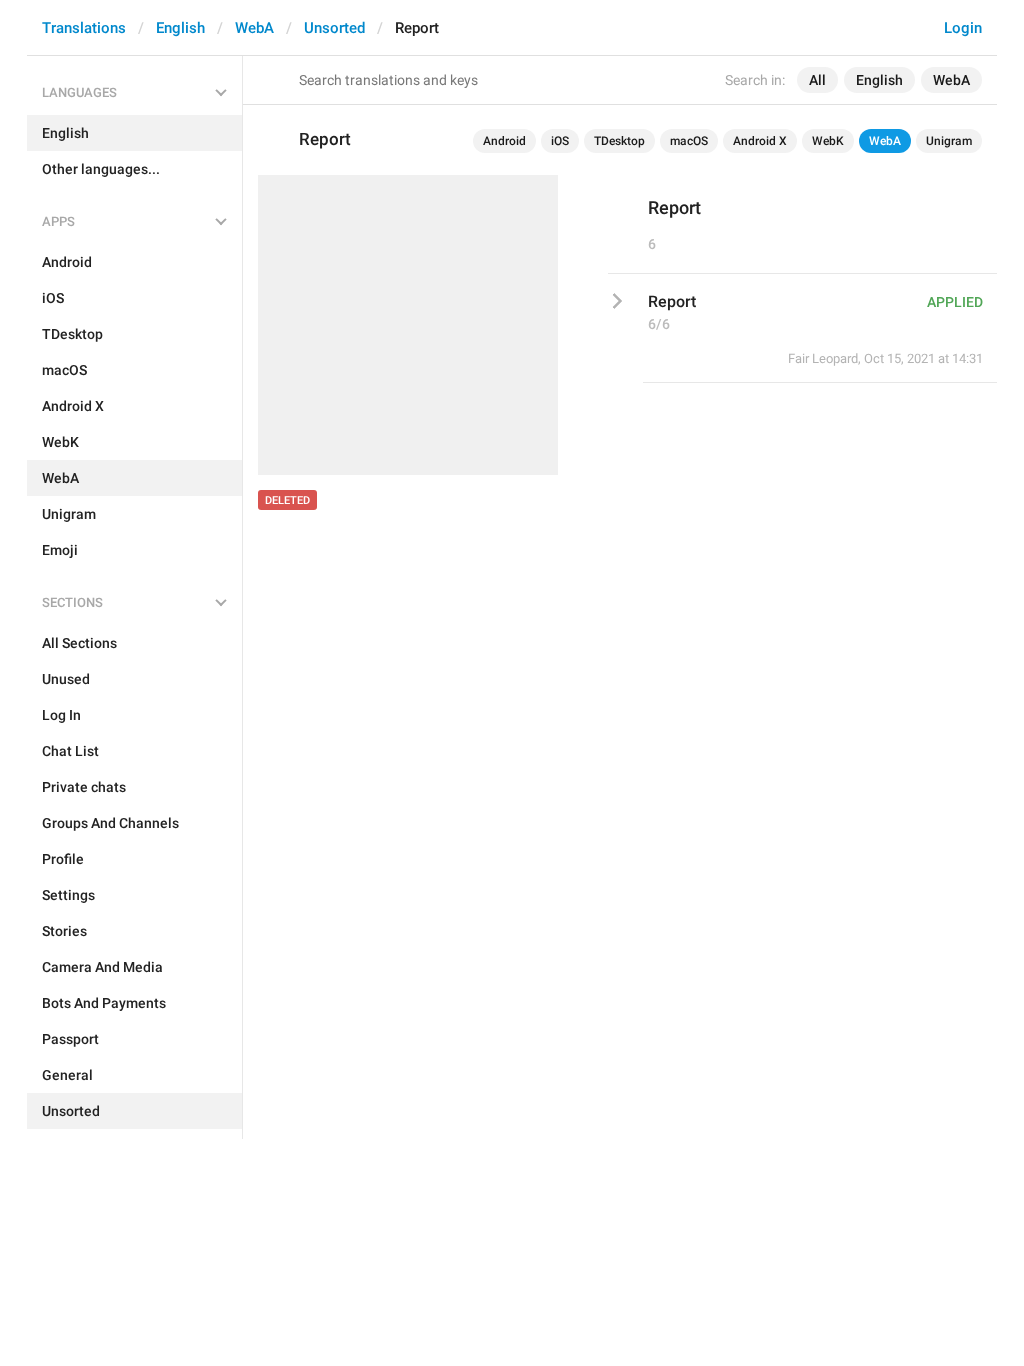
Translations (84, 28)
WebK (828, 141)
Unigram (949, 141)
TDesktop (619, 141)
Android (504, 141)
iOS (560, 141)
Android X (760, 141)
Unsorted (334, 28)
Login (963, 28)
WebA (254, 28)
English (180, 28)
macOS (689, 141)
